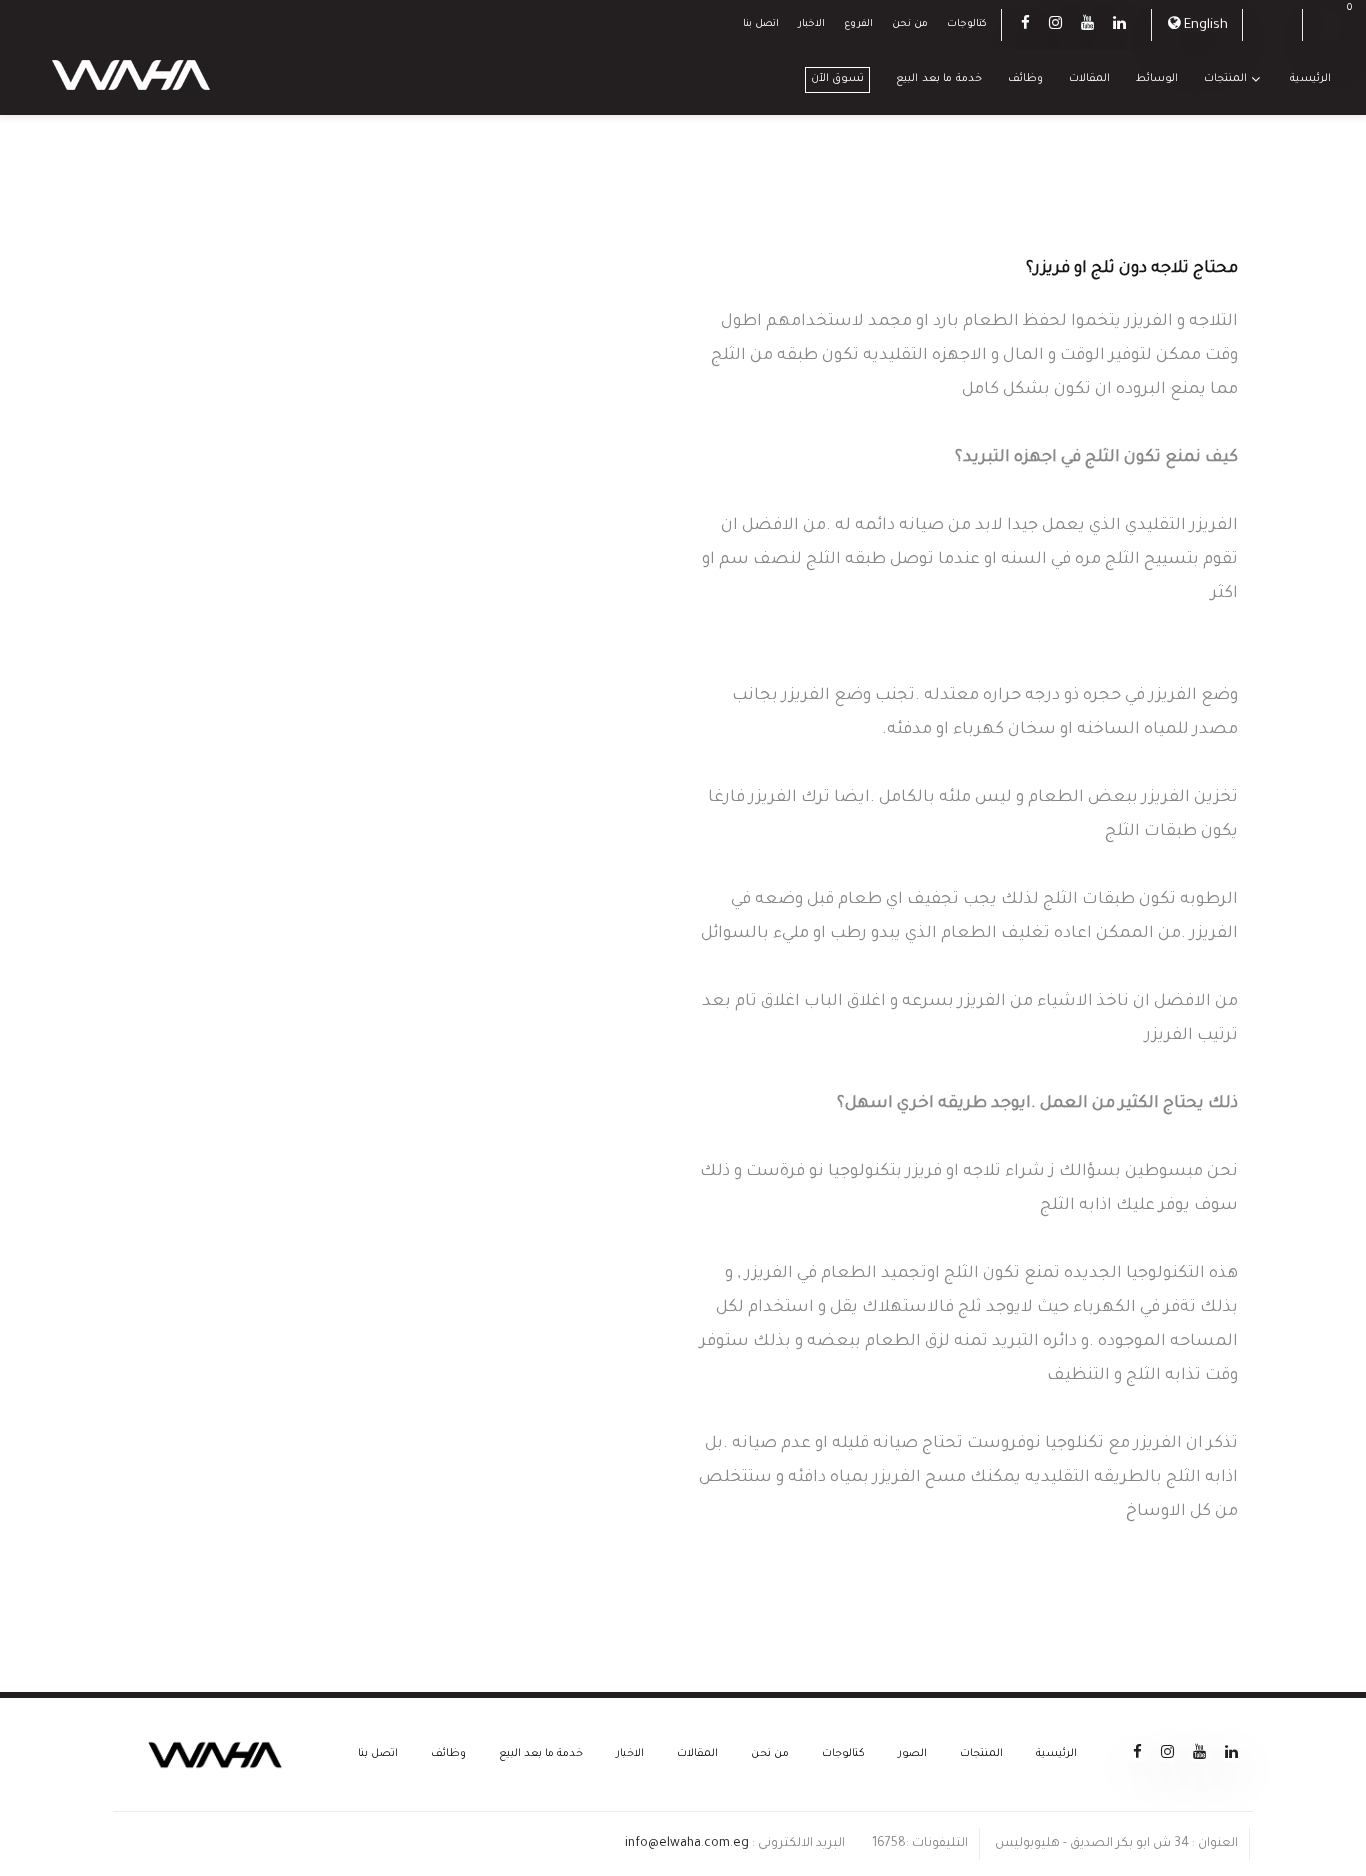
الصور (912, 1754)
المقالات (1089, 79)
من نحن (910, 24)
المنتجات (1225, 79)
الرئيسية (1310, 79)
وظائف (1025, 79)
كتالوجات (967, 24)
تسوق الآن (838, 79)
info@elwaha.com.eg (687, 1844)
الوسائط (1157, 79)
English (1206, 25)
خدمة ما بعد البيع (939, 79)
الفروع (858, 24)
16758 (889, 1844)
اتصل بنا (761, 24)
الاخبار (811, 24)
